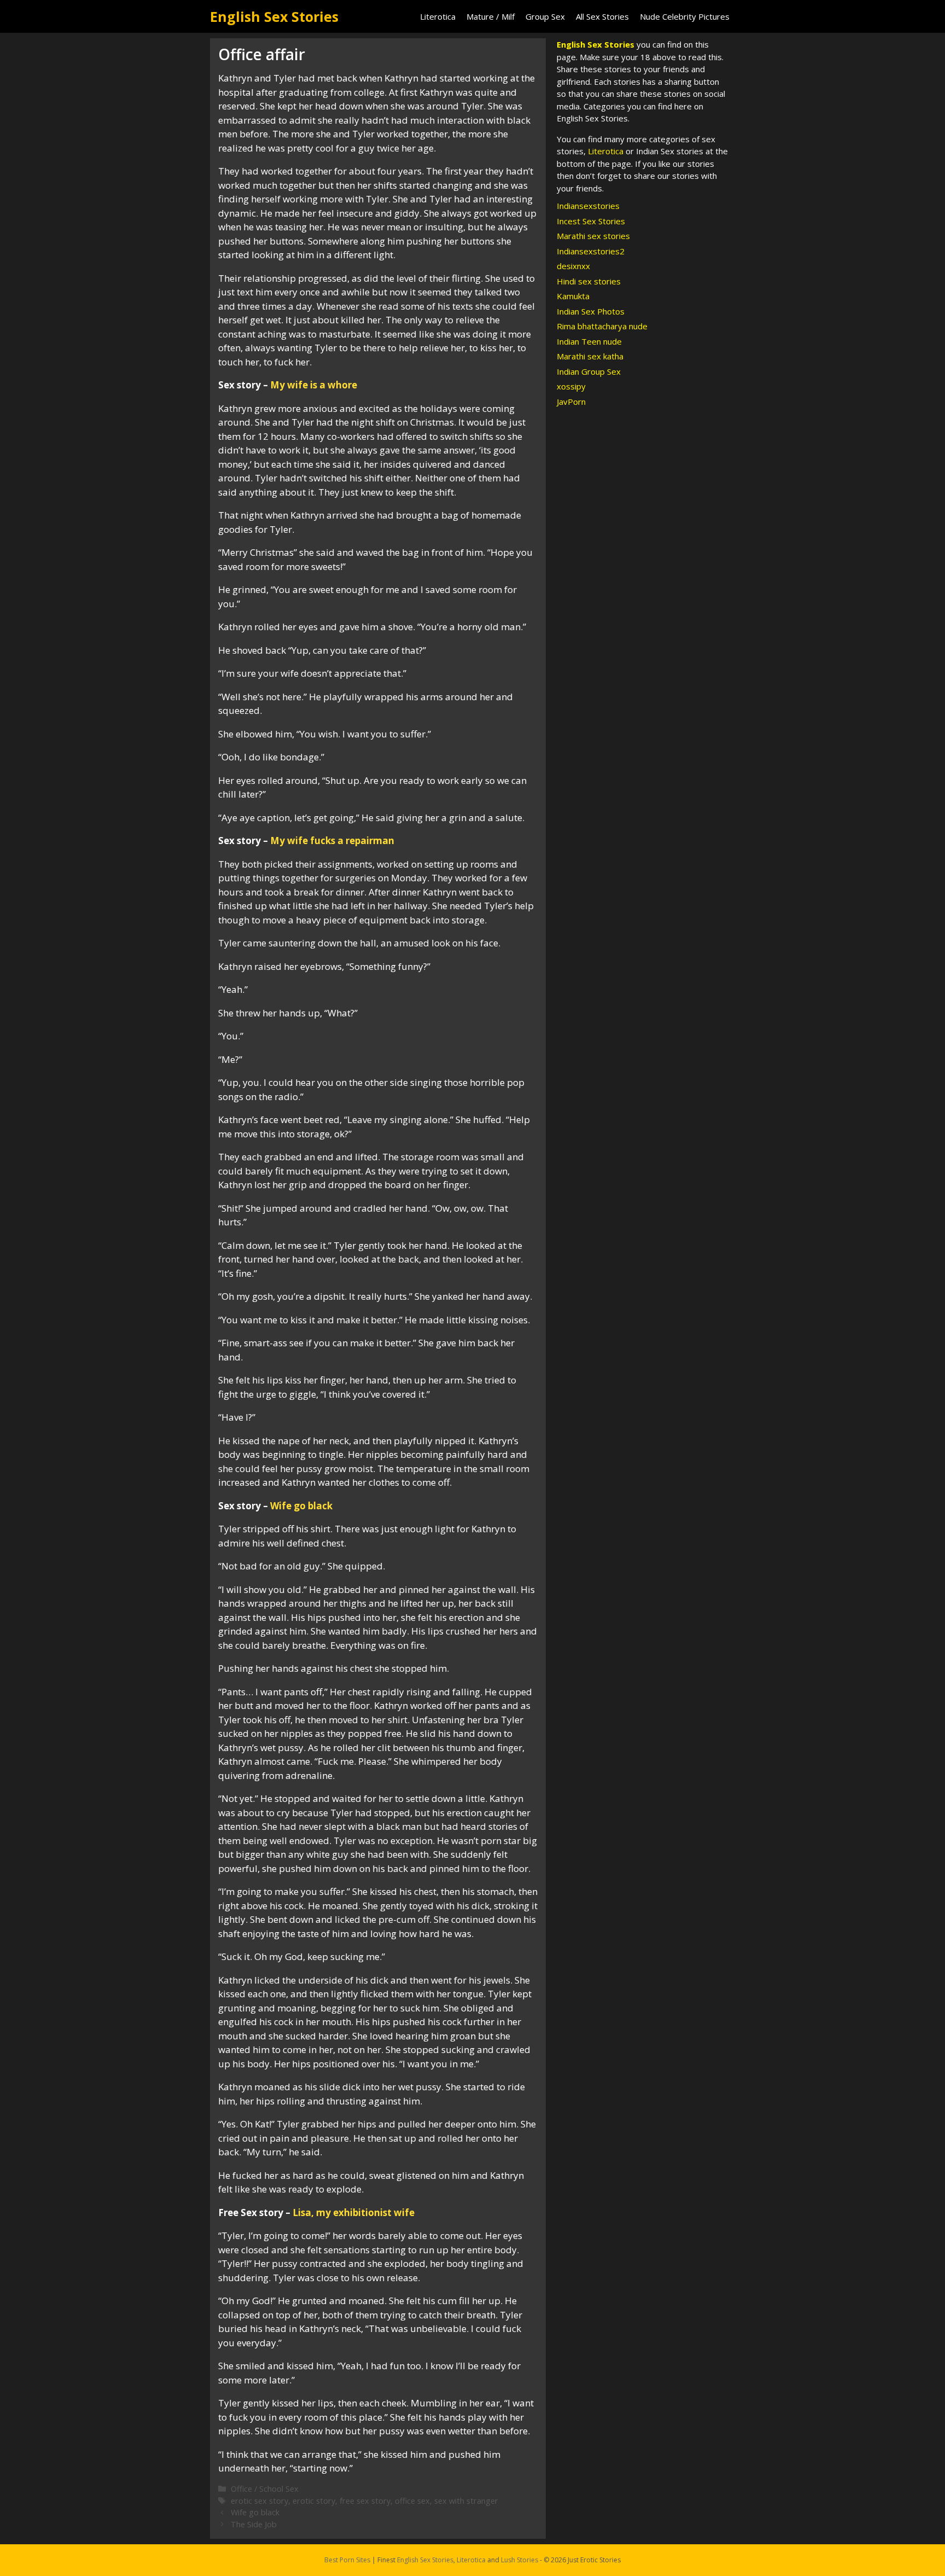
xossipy (571, 386)
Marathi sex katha (590, 356)
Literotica (438, 16)
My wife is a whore (314, 385)
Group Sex (545, 16)
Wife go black (301, 1506)
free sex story (365, 2501)
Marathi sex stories (593, 236)
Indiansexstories (588, 206)
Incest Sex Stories (591, 221)
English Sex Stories (274, 16)
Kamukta (573, 296)
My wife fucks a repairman (332, 841)
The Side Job (254, 2524)
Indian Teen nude (589, 341)
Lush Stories (520, 2560)
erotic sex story (259, 2501)
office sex (412, 2501)
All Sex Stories (602, 16)
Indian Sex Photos (591, 311)
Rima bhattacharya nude (602, 326)
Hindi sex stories (589, 281)
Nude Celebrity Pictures (685, 16)
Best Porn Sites (347, 2560)
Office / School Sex (265, 2489)
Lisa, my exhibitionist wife (354, 2212)
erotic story (314, 2501)
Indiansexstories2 (591, 251)
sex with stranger (466, 2501)
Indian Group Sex (589, 371)
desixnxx (573, 266)
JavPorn (571, 402)
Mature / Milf (491, 16)
